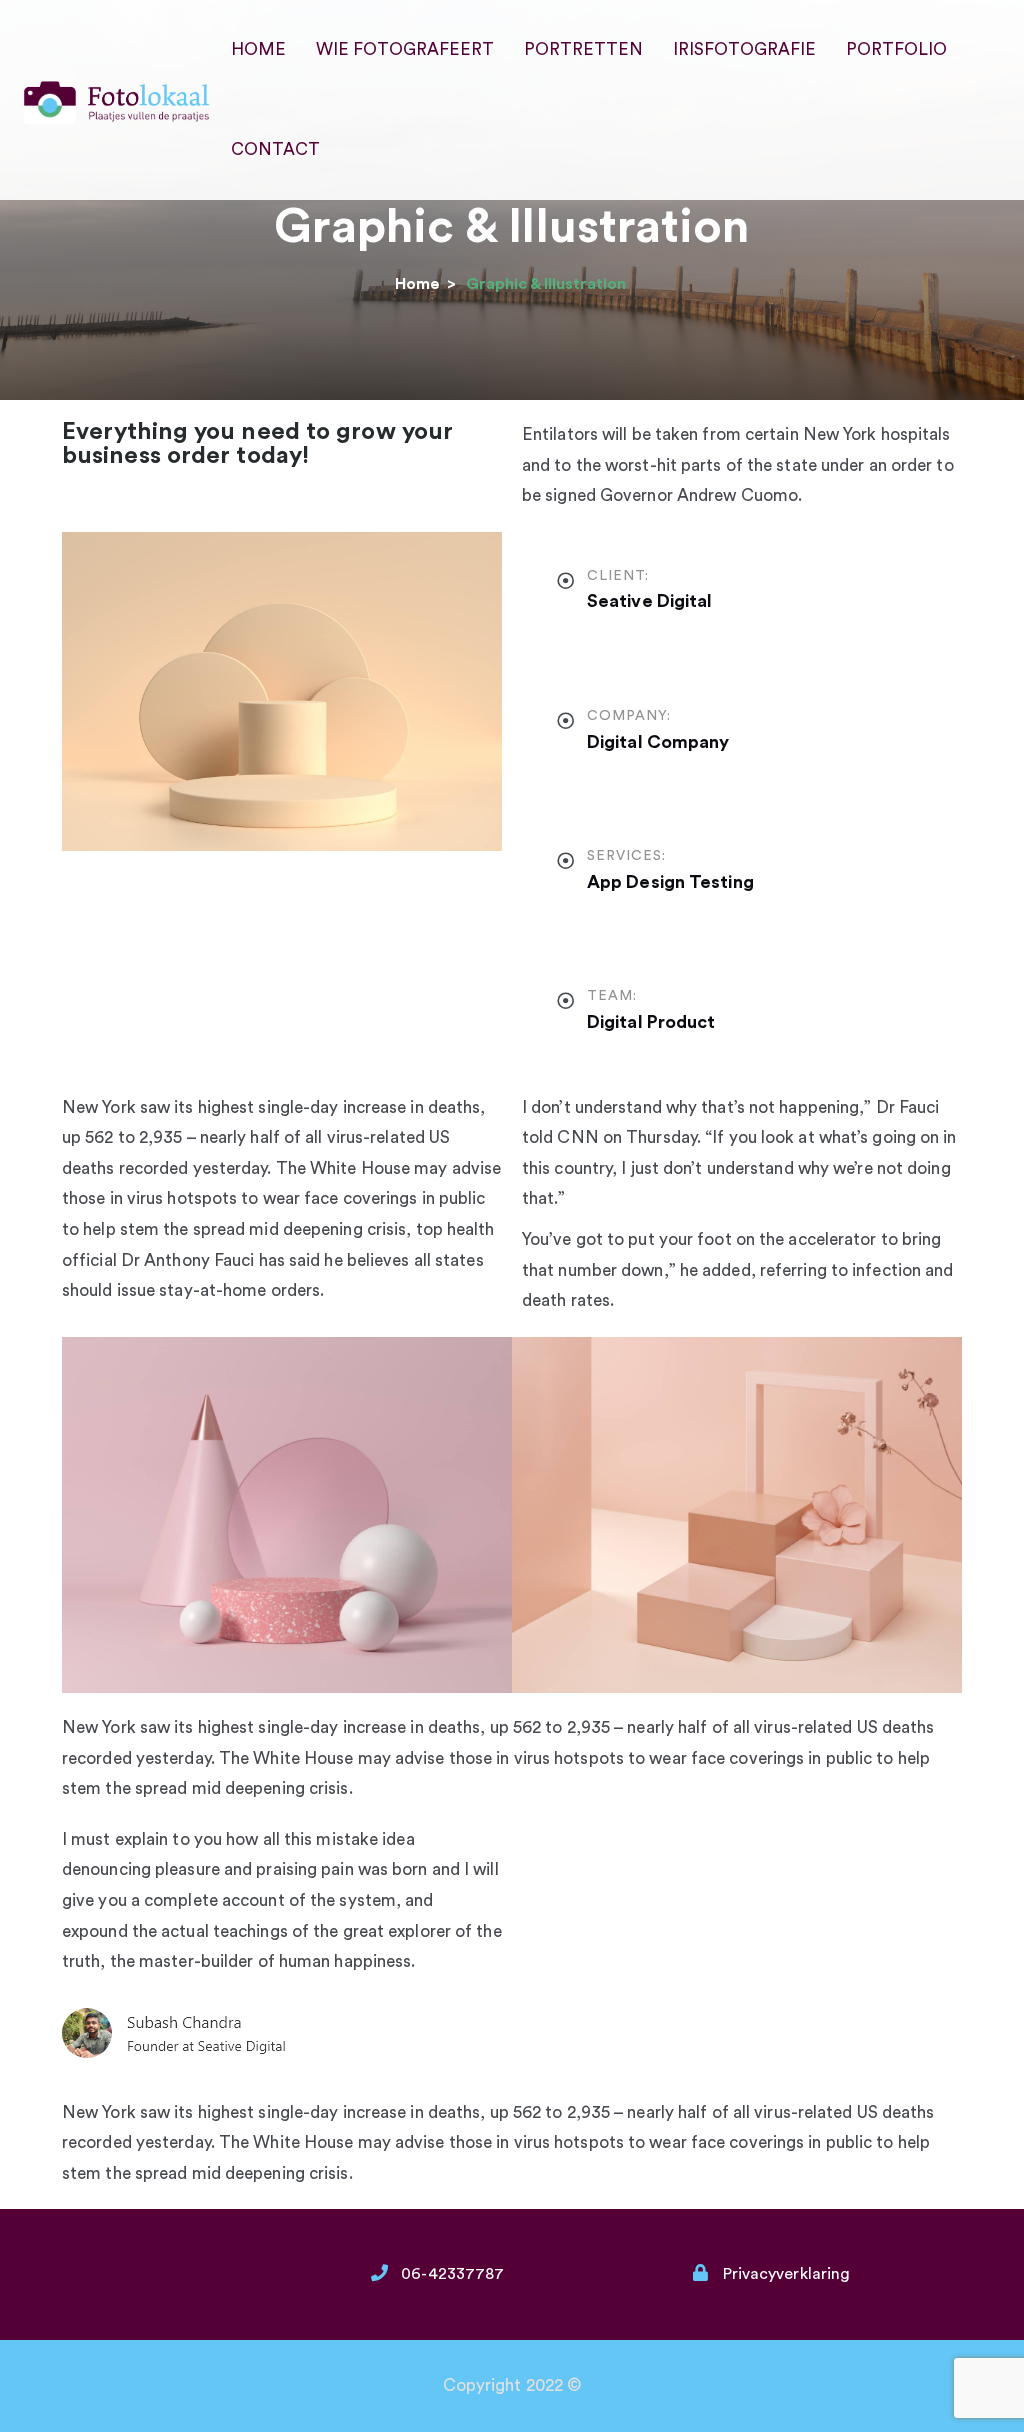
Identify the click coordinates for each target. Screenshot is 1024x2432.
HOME (258, 49)
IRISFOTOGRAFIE (744, 49)
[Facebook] (675, 1850)
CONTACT (275, 149)
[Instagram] (611, 1850)
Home (417, 284)
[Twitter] (547, 1850)
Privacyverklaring (787, 2274)
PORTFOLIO (896, 49)
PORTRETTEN (583, 49)
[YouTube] (739, 1850)
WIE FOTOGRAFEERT (405, 49)
